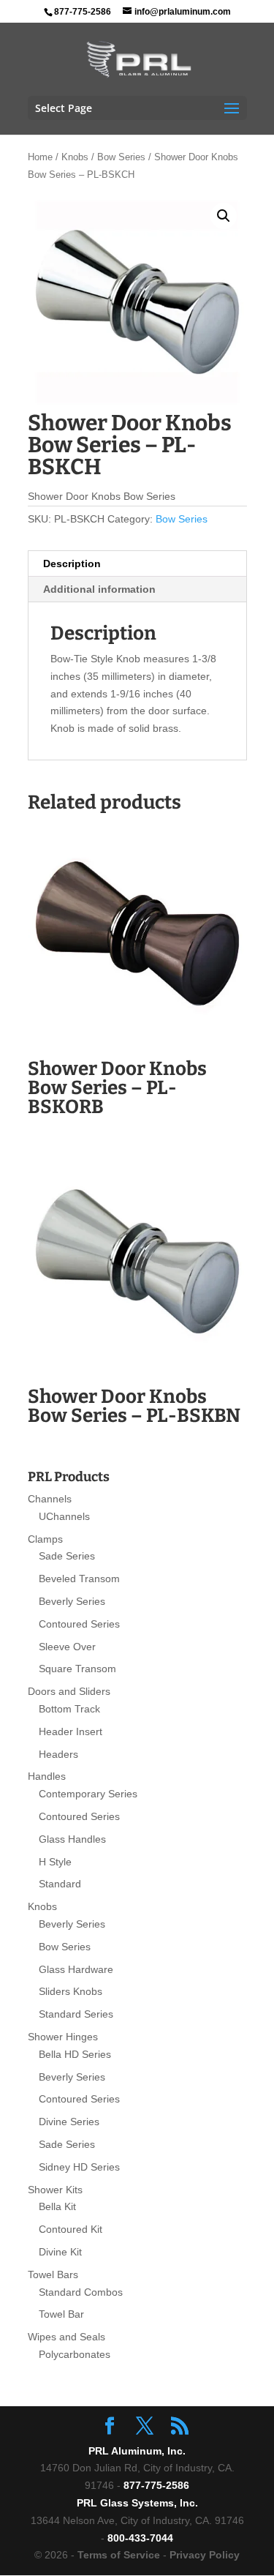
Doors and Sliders (69, 1691)
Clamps (45, 1539)
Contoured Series (79, 1624)
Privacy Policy (205, 2555)
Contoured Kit (71, 2229)
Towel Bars (53, 2274)
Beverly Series (72, 1601)
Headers (58, 1754)
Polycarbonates (75, 2354)
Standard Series (76, 2014)
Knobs (75, 157)
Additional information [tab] (99, 589)
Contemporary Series (88, 1794)
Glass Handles (72, 1839)
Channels (50, 1499)
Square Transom (77, 1669)
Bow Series (121, 157)
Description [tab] (72, 563)
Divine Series (69, 2122)
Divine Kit (60, 2252)
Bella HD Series (75, 2054)
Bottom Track (69, 1709)
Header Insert (71, 1731)
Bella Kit (57, 2206)
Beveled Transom (79, 1579)
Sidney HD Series (79, 2167)
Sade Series (67, 1556)
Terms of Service (119, 2555)
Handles (47, 1776)
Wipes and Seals (66, 2337)
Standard (60, 1884)
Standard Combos (81, 2292)
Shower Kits (55, 2190)
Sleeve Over (67, 1647)
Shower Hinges (63, 2037)
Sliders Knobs (71, 1991)
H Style (55, 1862)
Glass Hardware (76, 1969)
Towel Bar (61, 2314)
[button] (224, 216)
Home (40, 157)
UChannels (64, 1516)
